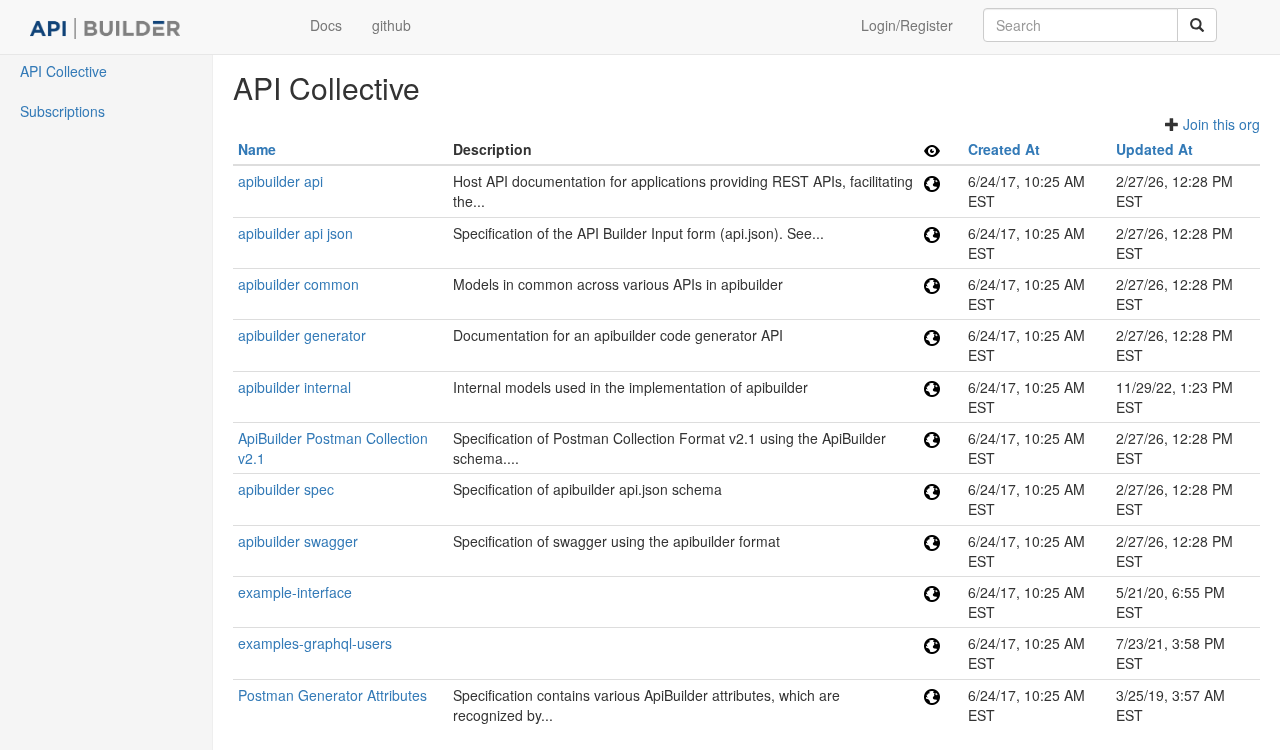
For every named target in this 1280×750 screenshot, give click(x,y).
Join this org (1221, 124)
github (391, 25)
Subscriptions (62, 111)
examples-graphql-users (315, 643)
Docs (326, 25)
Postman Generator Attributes (332, 695)
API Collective (63, 71)
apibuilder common (298, 284)
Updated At (1154, 149)
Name (257, 149)
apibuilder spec (286, 489)
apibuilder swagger (298, 541)
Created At (1004, 149)
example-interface (295, 592)
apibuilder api (280, 181)
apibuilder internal (294, 387)
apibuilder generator (302, 335)
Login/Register (907, 25)
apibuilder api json (295, 233)
